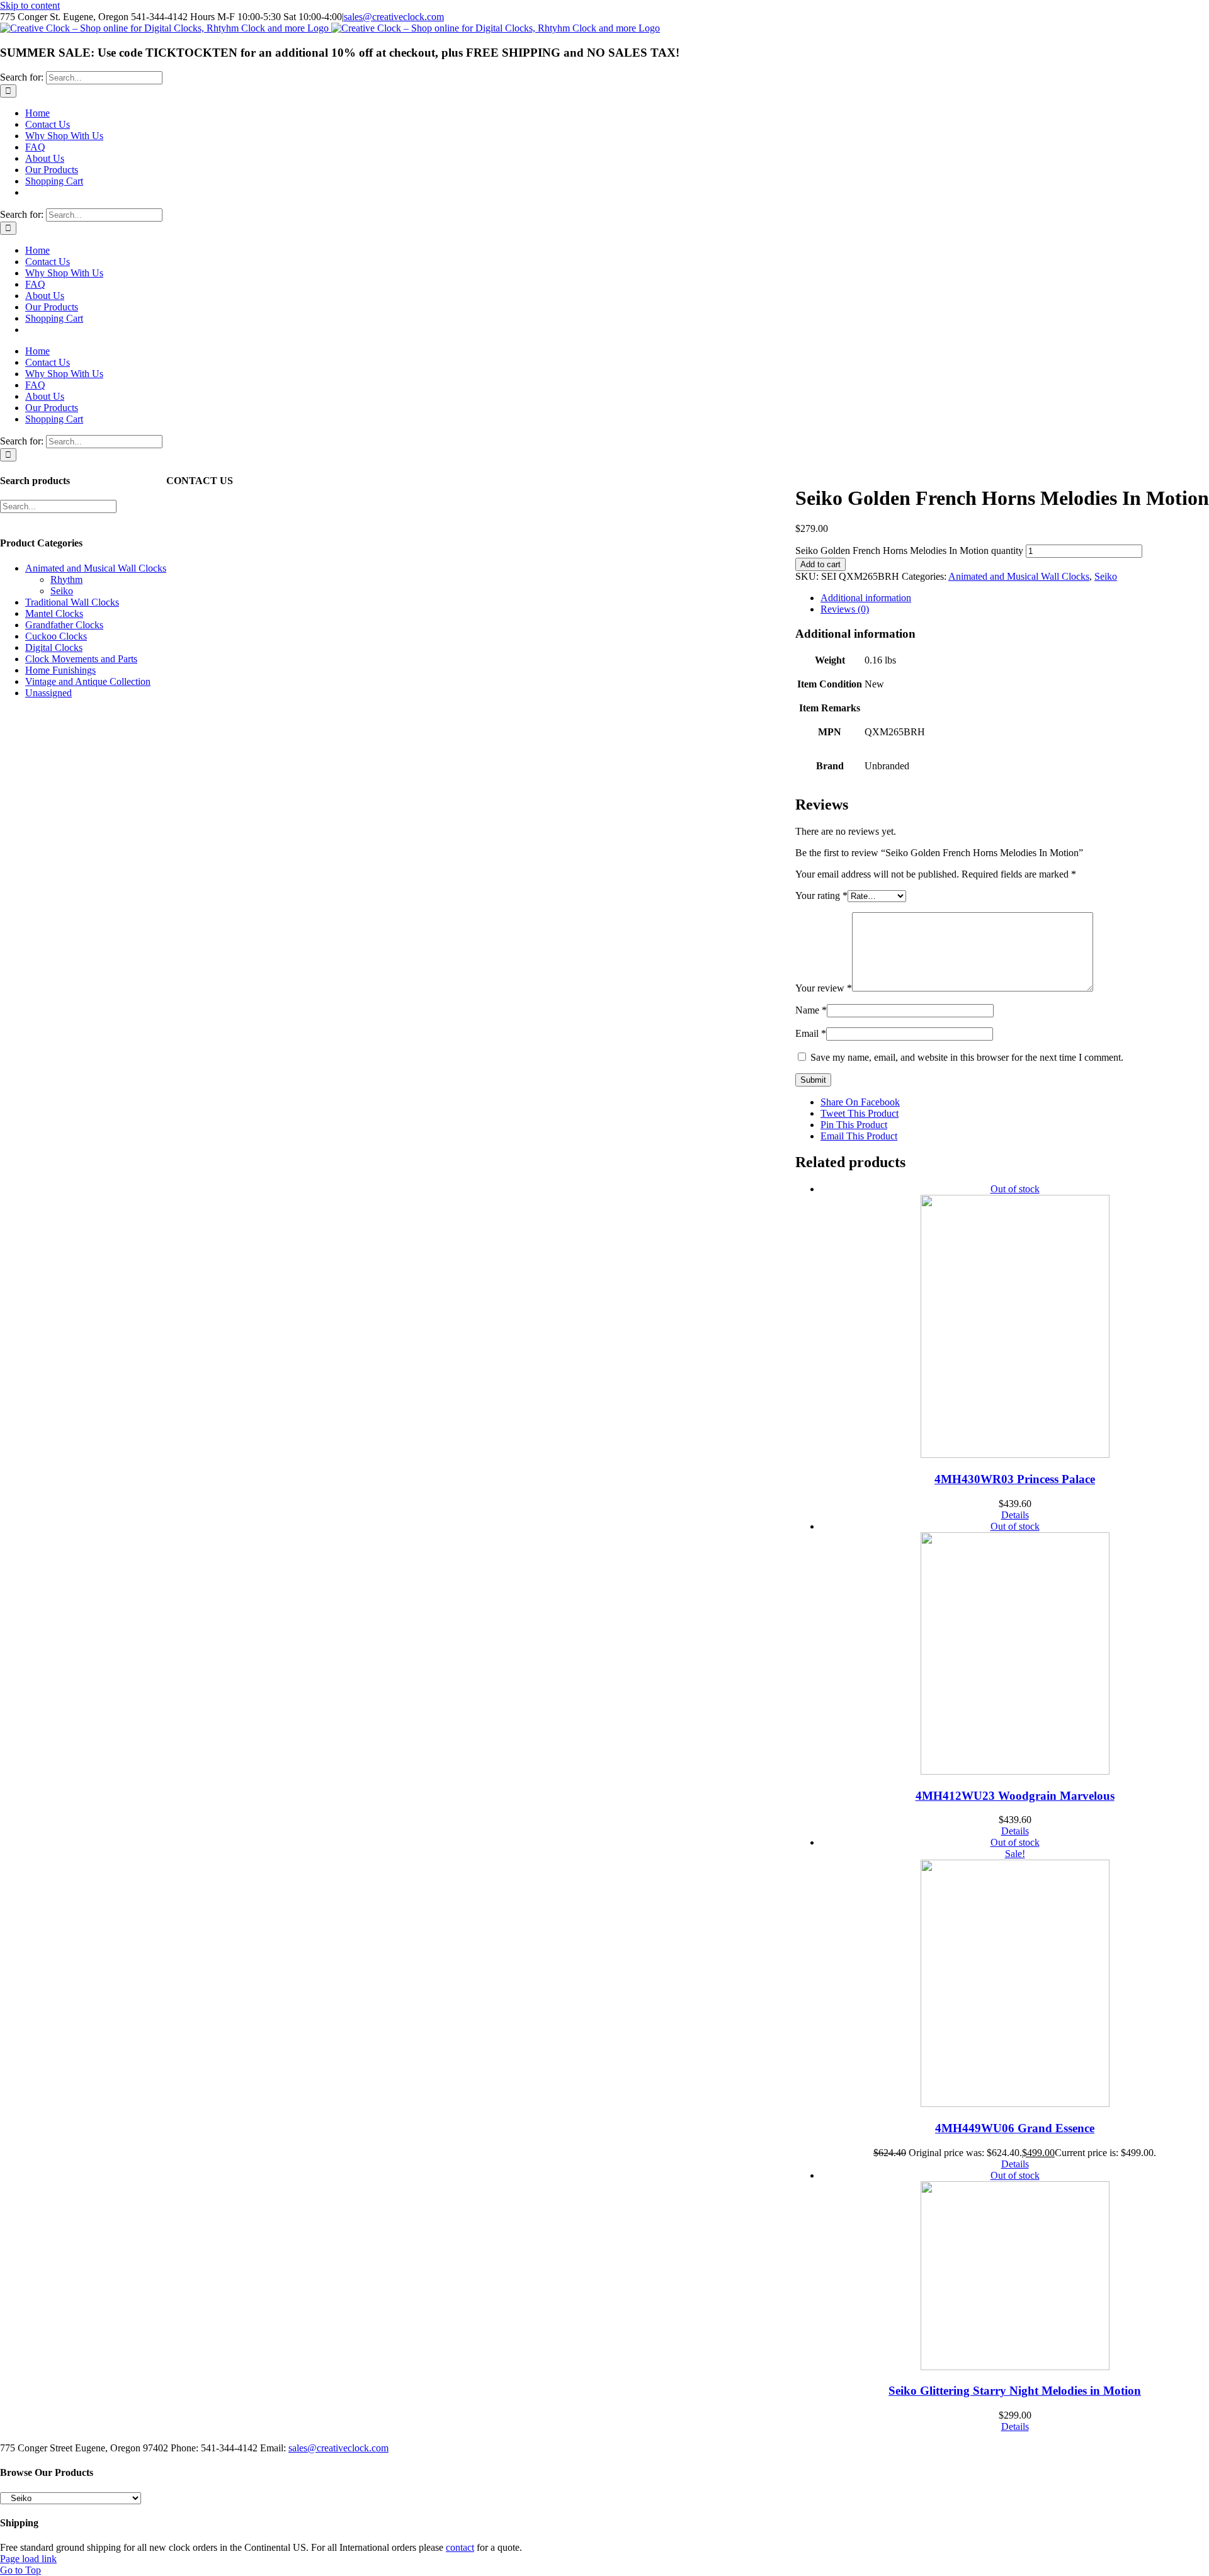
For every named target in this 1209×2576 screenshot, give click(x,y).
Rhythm (66, 579)
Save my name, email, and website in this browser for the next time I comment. (967, 1057)
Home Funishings (60, 670)
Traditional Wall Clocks (72, 602)
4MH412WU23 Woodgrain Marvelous (1015, 1796)
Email (811, 1033)
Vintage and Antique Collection (88, 681)
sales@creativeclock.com (394, 17)
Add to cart (820, 564)
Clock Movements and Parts (81, 659)
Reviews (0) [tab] (845, 609)
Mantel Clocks (54, 613)
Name (811, 1010)
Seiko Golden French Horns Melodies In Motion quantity (909, 551)
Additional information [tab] (866, 598)
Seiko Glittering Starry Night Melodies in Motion (1015, 2391)
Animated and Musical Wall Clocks (1019, 576)
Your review (824, 988)
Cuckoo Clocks (56, 636)
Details (1015, 1515)
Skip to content (30, 5)
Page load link (28, 2559)
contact (460, 2547)
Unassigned (48, 693)
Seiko (1106, 576)
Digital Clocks (54, 647)
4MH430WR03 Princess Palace (1015, 1479)
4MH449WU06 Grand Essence (1015, 2128)
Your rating (821, 895)
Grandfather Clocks (64, 625)
